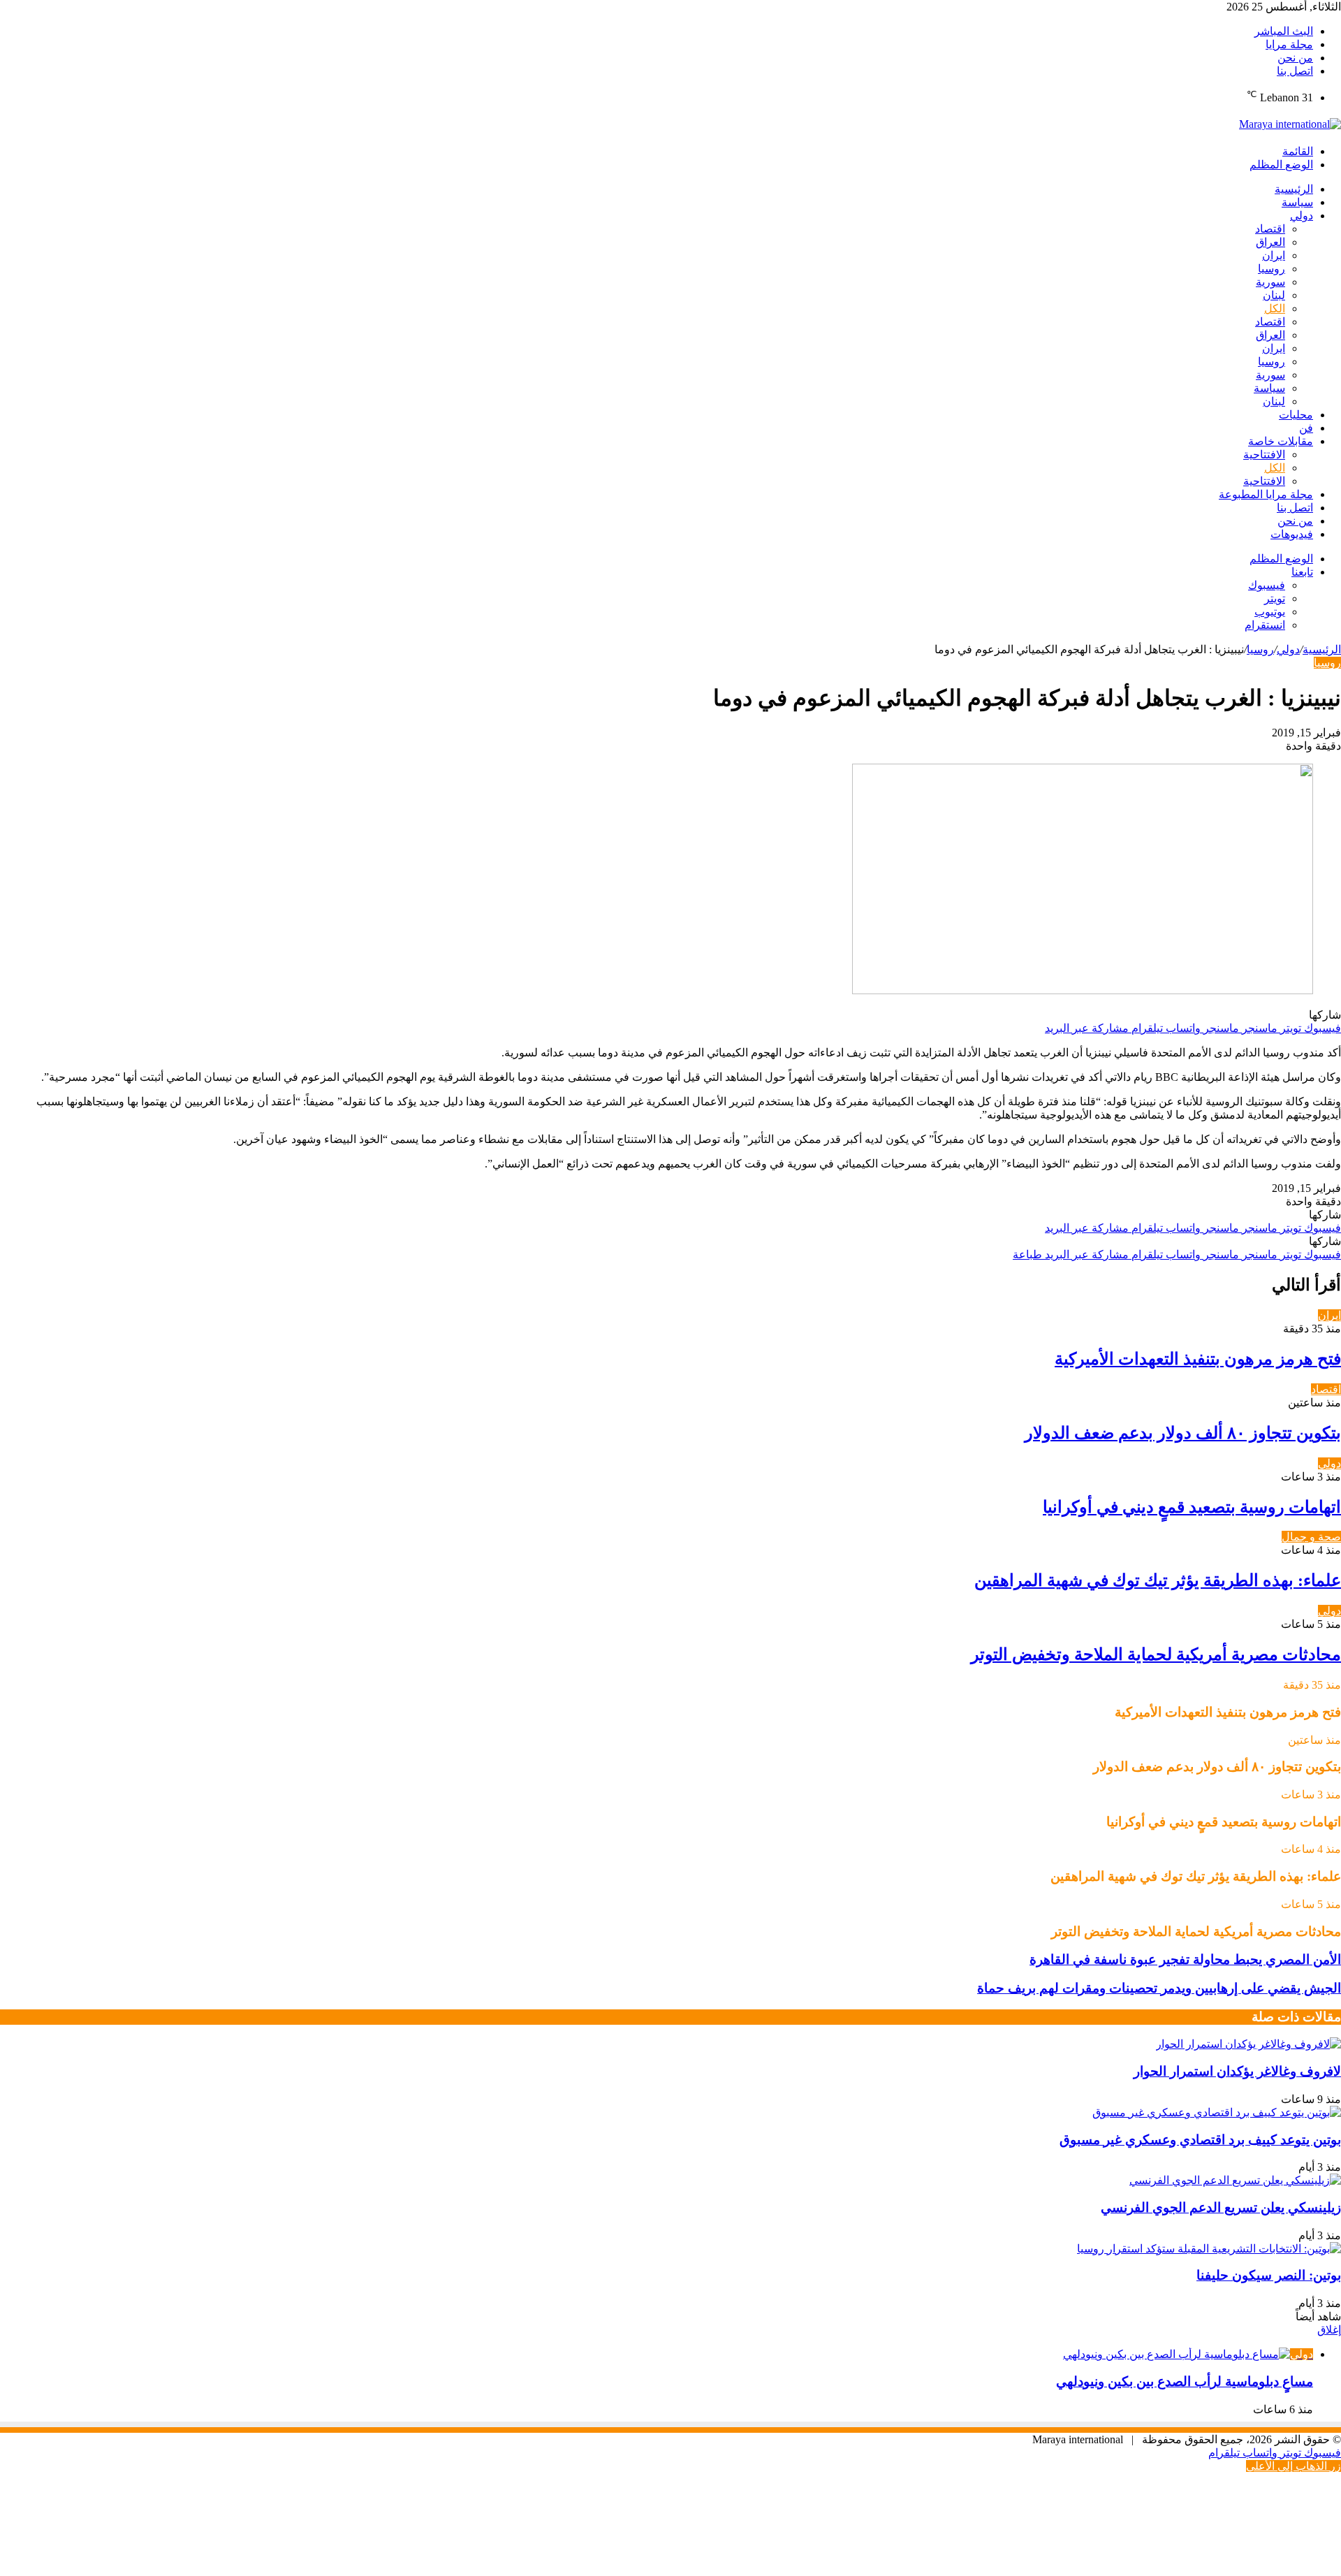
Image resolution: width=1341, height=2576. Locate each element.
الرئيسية (1294, 189)
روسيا (1272, 269)
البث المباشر (1284, 31)
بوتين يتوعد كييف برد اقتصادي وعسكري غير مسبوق (1200, 2140)
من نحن (1295, 58)
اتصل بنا (1295, 71)
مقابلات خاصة (1281, 441)
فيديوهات (1292, 534)
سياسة (1297, 202)
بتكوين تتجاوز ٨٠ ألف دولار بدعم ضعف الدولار (1183, 1433)
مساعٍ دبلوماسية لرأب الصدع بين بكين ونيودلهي (1185, 2381)
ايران (1274, 255)
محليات (1296, 415)
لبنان (1274, 295)
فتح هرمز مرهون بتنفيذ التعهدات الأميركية (1198, 1359)
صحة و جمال (1311, 1537)
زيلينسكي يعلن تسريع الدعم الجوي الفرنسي (1221, 2207)
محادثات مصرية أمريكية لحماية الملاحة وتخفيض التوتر (1156, 1654)
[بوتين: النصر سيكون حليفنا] (1209, 2249)
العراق (1270, 242)
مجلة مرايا (1289, 44)
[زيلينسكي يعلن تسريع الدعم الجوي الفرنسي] (1235, 2180)
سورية (1270, 282)
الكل (1275, 308)
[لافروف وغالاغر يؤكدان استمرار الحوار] (1248, 2044)
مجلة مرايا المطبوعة (1266, 494)
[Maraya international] (1290, 124)
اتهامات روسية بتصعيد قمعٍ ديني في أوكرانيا (1192, 1507)
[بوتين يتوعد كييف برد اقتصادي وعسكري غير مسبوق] (1217, 2112)
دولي (1302, 216)
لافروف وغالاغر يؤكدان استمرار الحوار (1237, 2071)
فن (1306, 428)
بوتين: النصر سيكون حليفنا (1269, 2275)
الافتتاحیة (1264, 454)
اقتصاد (1270, 229)
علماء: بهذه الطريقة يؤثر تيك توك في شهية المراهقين (1158, 1580)
